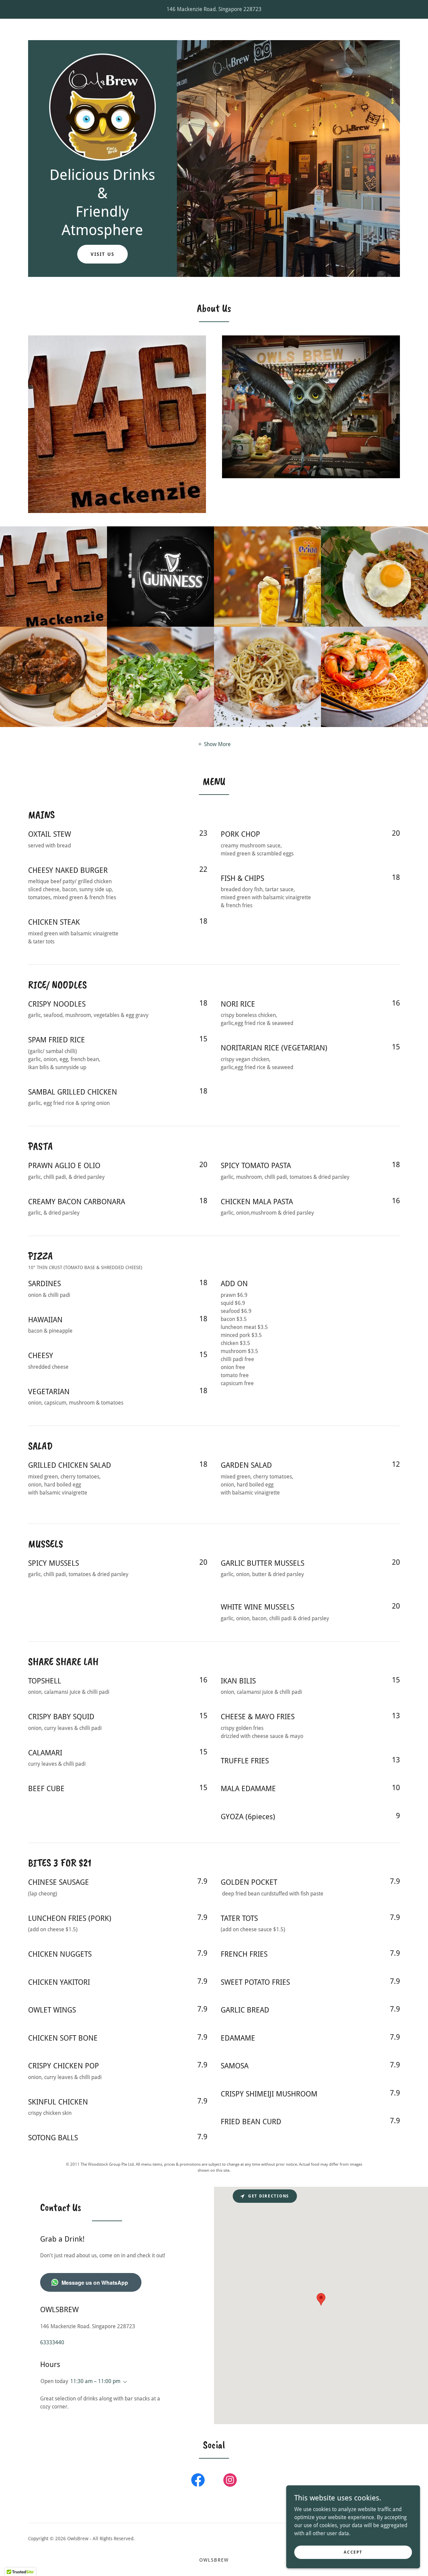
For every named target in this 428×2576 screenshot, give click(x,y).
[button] (214, 744)
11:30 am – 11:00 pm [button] (95, 2381)
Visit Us (102, 254)
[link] (102, 107)
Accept (353, 2552)
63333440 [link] (52, 2342)
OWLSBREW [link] (214, 2560)
